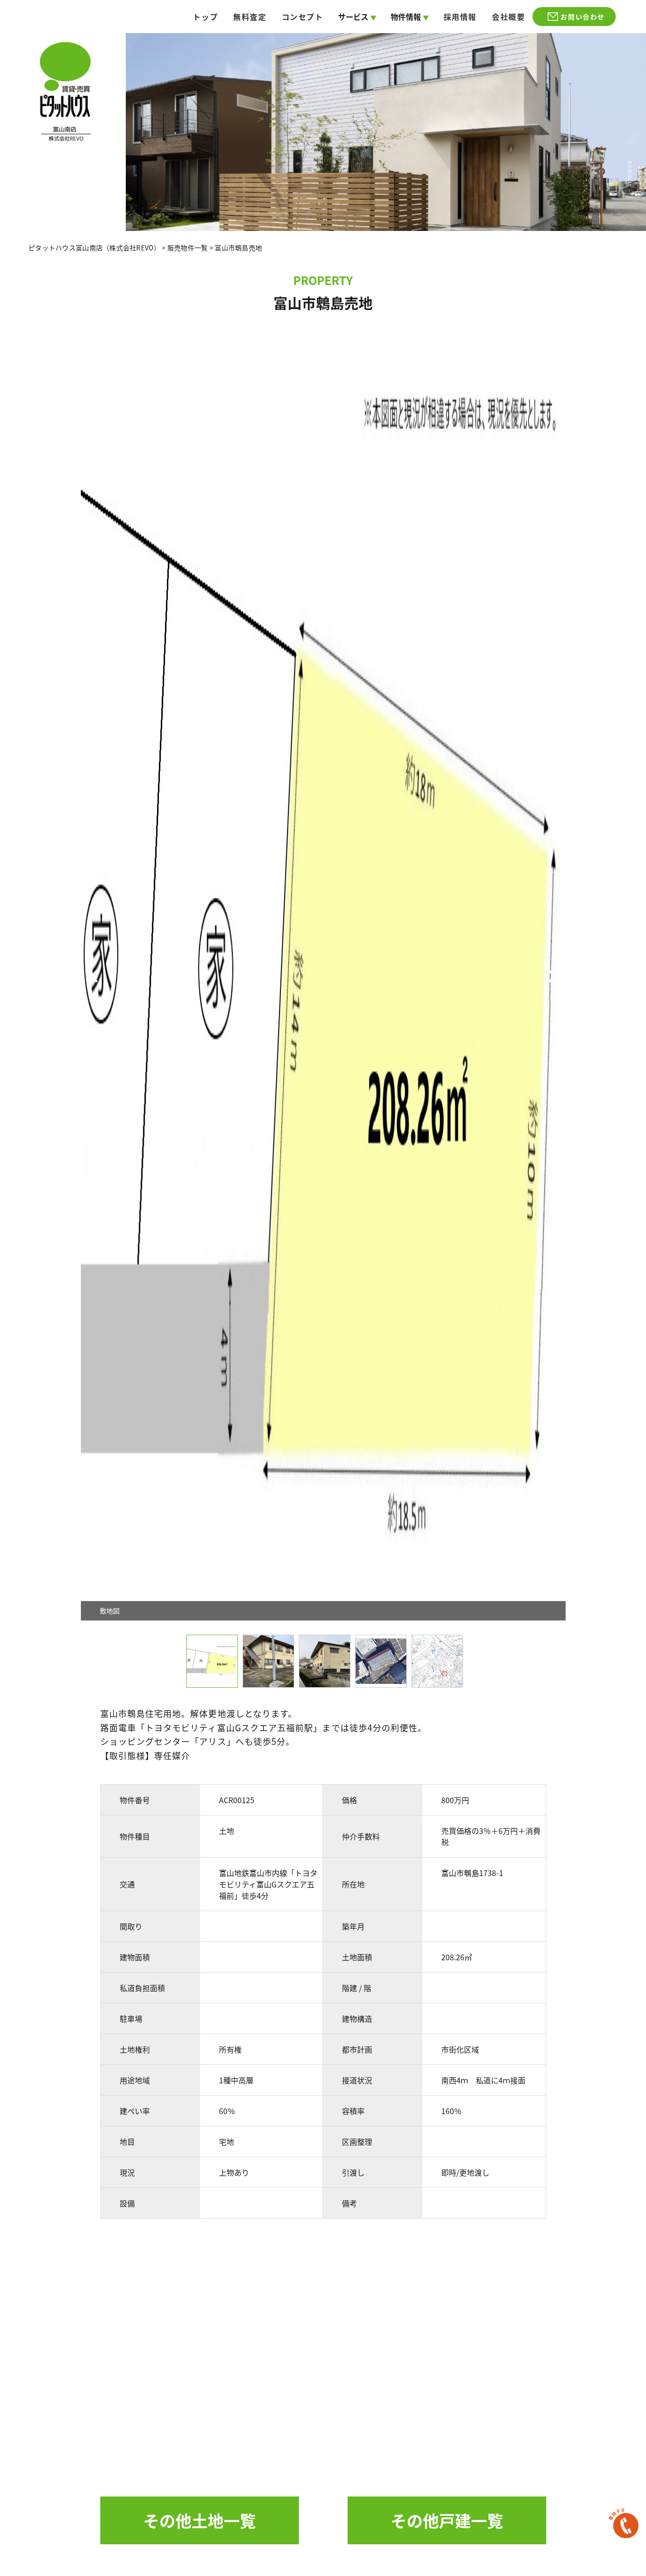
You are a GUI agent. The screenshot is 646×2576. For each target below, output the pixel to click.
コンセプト (303, 17)
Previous (86, 976)
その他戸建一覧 (447, 2520)
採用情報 (460, 17)
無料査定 (250, 17)
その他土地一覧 (200, 2520)
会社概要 (508, 17)
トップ (205, 17)
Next (561, 976)
